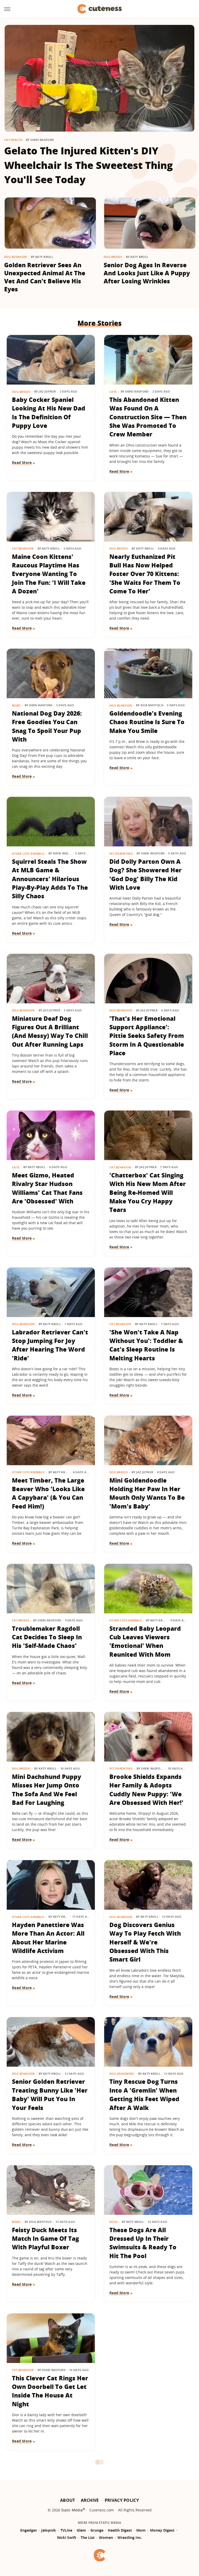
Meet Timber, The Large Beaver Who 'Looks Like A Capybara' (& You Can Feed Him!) (48, 1493)
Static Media (72, 2510)
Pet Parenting (121, 854)
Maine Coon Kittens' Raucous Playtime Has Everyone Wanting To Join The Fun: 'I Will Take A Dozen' (49, 574)
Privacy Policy (122, 2500)
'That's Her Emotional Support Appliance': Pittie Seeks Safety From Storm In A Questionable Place (147, 1036)
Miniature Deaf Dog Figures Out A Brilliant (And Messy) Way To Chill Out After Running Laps (50, 1031)
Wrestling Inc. (130, 2537)
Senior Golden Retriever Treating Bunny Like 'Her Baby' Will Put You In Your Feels (50, 2094)
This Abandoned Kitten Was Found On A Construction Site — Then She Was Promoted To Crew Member (148, 417)
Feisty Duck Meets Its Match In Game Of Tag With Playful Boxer (45, 2239)
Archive (90, 2500)
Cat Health (13, 140)
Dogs (113, 2222)
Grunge (97, 2530)
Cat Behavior (23, 548)
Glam (81, 2530)
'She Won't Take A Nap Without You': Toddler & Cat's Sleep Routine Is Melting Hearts (146, 1345)
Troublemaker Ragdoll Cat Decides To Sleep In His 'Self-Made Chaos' (47, 1637)
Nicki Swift (67, 2537)
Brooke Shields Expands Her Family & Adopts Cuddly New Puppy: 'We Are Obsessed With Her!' (146, 1790)
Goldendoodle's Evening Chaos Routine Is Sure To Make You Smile (147, 722)
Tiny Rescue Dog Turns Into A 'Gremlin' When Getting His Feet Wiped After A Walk (144, 2094)
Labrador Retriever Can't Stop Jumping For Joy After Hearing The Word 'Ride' (50, 1345)
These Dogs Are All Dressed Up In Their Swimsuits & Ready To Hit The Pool (143, 2243)
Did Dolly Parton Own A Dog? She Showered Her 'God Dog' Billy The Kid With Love (145, 874)
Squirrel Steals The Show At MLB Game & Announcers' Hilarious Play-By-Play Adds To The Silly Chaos (50, 879)
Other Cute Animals (28, 854)
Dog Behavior (16, 257)
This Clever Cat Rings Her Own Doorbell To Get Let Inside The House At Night (50, 2391)
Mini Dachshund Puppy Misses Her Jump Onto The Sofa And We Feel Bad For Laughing (47, 1790)
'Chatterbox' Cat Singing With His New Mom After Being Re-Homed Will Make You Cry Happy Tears (148, 1192)
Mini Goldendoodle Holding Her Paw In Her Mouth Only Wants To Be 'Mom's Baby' (147, 1493)
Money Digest (162, 2530)
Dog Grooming (122, 2074)
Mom (141, 2530)
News (16, 705)
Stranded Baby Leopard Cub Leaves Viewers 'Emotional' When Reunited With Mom (145, 1641)
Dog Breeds (113, 257)
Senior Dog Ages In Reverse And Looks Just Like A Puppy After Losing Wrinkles (147, 273)
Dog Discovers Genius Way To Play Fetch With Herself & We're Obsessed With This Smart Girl (145, 1942)
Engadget (29, 2530)
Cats (113, 392)
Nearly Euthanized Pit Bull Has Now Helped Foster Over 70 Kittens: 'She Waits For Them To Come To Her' (145, 574)
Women (106, 2537)
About (68, 2500)
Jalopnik (49, 2530)
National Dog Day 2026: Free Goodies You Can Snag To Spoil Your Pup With (47, 726)
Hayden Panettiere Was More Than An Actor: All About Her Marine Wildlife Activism (48, 1938)
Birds (16, 2222)
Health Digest (120, 2530)
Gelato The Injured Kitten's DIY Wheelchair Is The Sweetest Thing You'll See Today (88, 165)
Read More (22, 463)
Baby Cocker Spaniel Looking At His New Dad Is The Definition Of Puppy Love (49, 413)
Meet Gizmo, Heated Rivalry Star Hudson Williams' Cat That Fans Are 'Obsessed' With (47, 1188)
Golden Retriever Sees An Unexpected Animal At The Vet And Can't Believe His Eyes (45, 277)
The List (88, 2537)
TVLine (66, 2530)
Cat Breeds (21, 1620)
